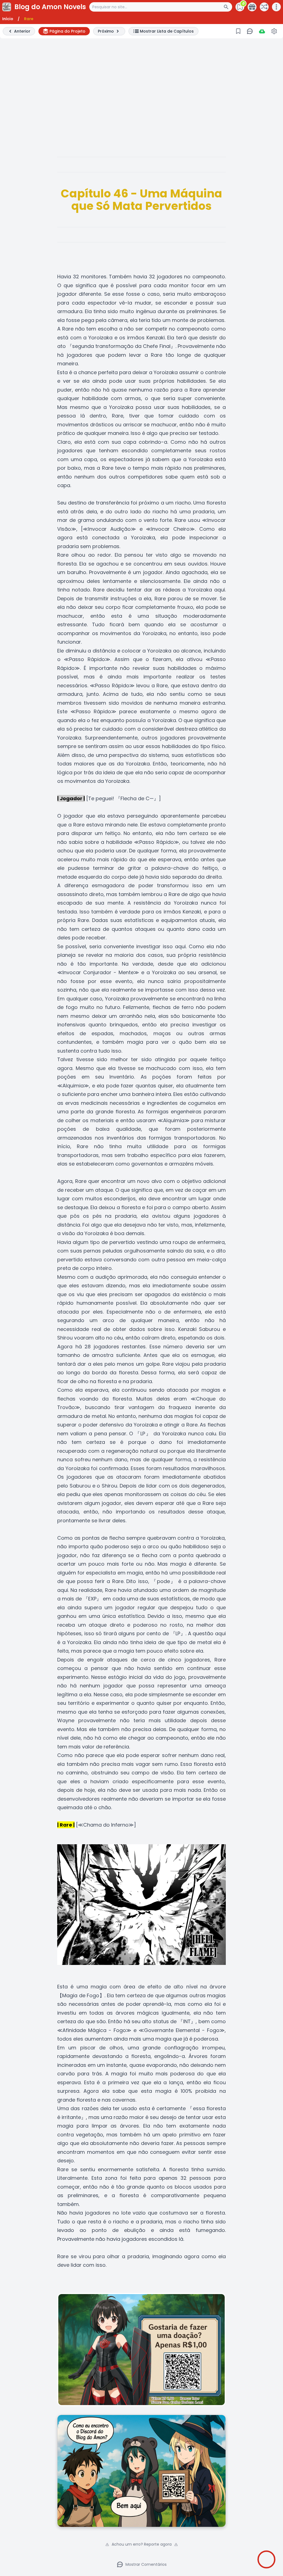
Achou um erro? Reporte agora (142, 2544)
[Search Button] (228, 7)
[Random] (264, 7)
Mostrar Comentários (146, 2564)
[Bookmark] (238, 31)
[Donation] (252, 7)
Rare (29, 19)
